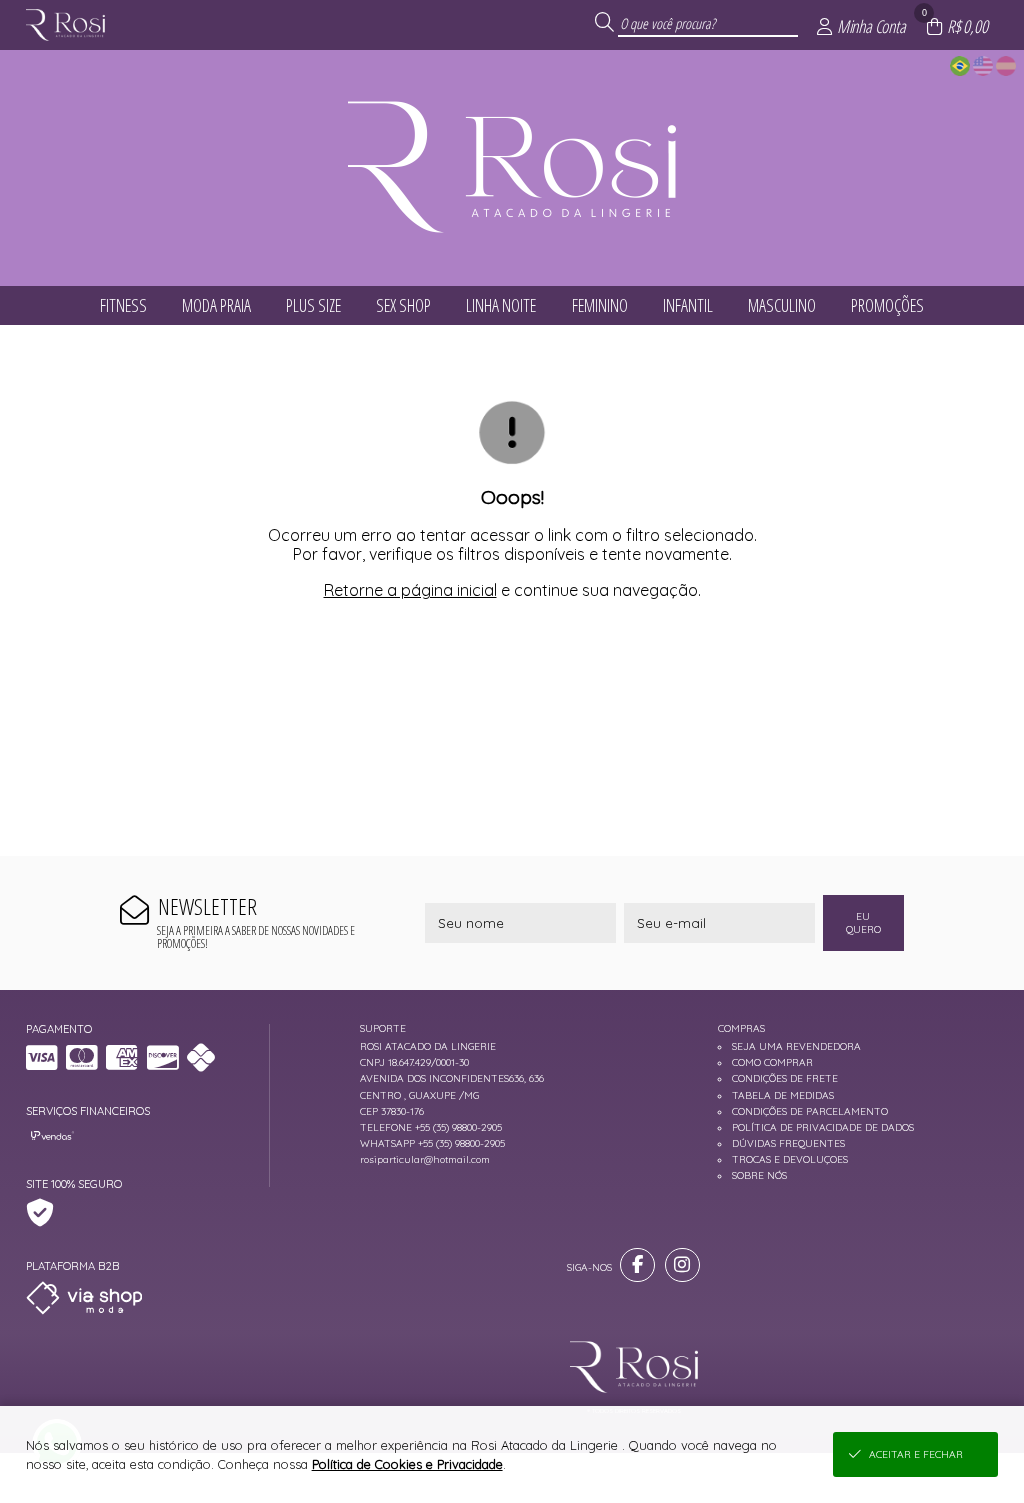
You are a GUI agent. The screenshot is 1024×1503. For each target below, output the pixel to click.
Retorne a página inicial (410, 590)
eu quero (863, 923)
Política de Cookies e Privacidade (407, 1464)
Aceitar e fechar (916, 1454)
